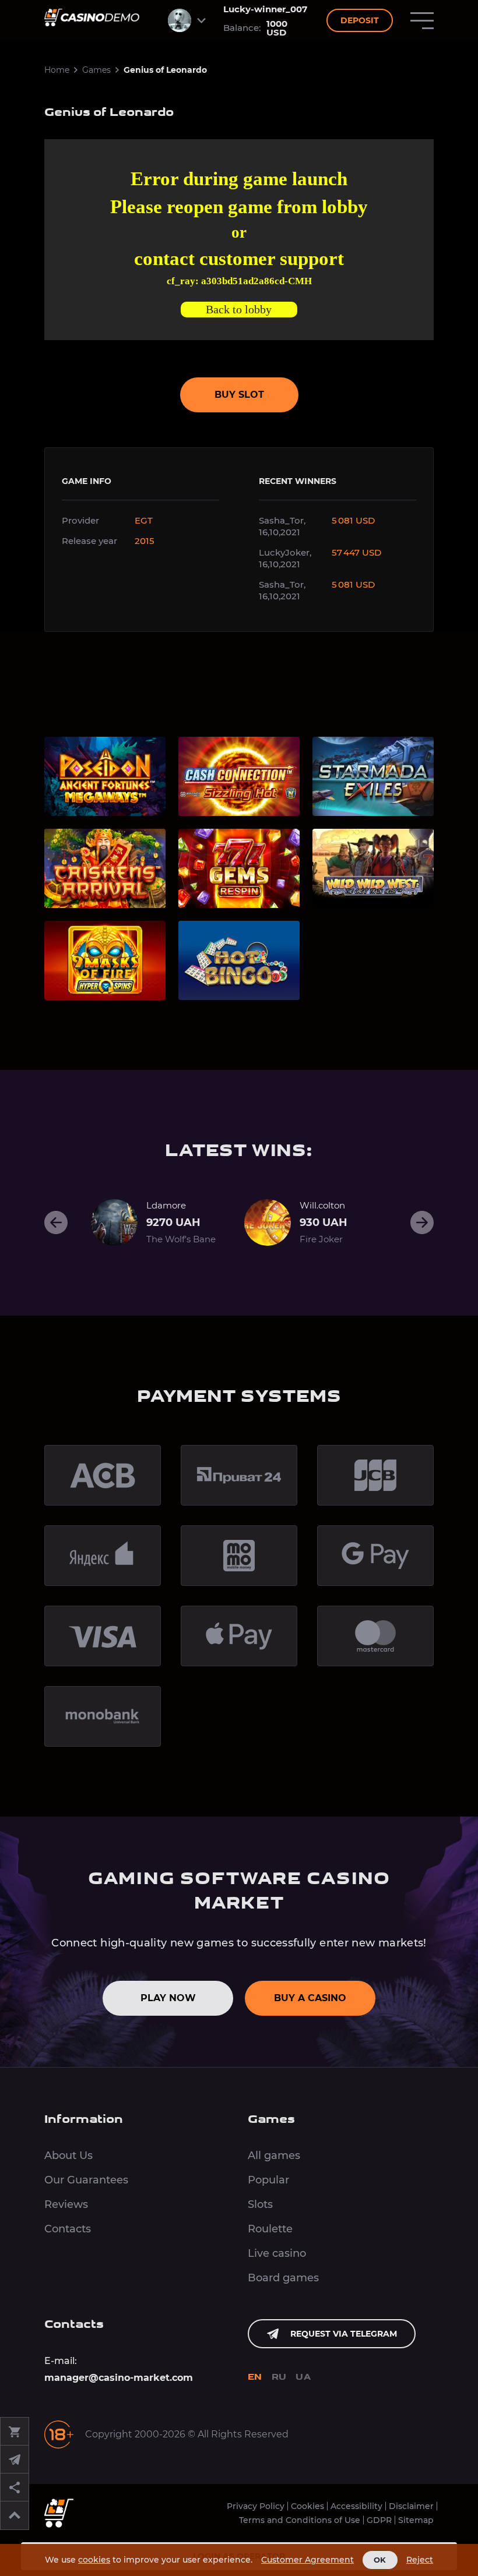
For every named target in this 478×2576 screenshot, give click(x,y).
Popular (268, 2180)
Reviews (66, 2204)
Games (96, 70)
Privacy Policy (256, 2506)
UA (303, 2378)
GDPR (379, 2520)
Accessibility (356, 2506)
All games (274, 2155)
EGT (144, 520)
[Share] (15, 2487)
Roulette (270, 2229)
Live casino (277, 2253)
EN (255, 2378)
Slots (260, 2204)
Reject (420, 2560)
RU (279, 2378)
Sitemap (416, 2520)
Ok (380, 2560)
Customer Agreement (307, 2560)
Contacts (68, 2229)
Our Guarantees (86, 2180)
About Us (68, 2155)
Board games (283, 2278)
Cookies (307, 2506)
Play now (168, 1998)
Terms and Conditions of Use (300, 2520)
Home (57, 70)
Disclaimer (411, 2506)
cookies (94, 2560)
